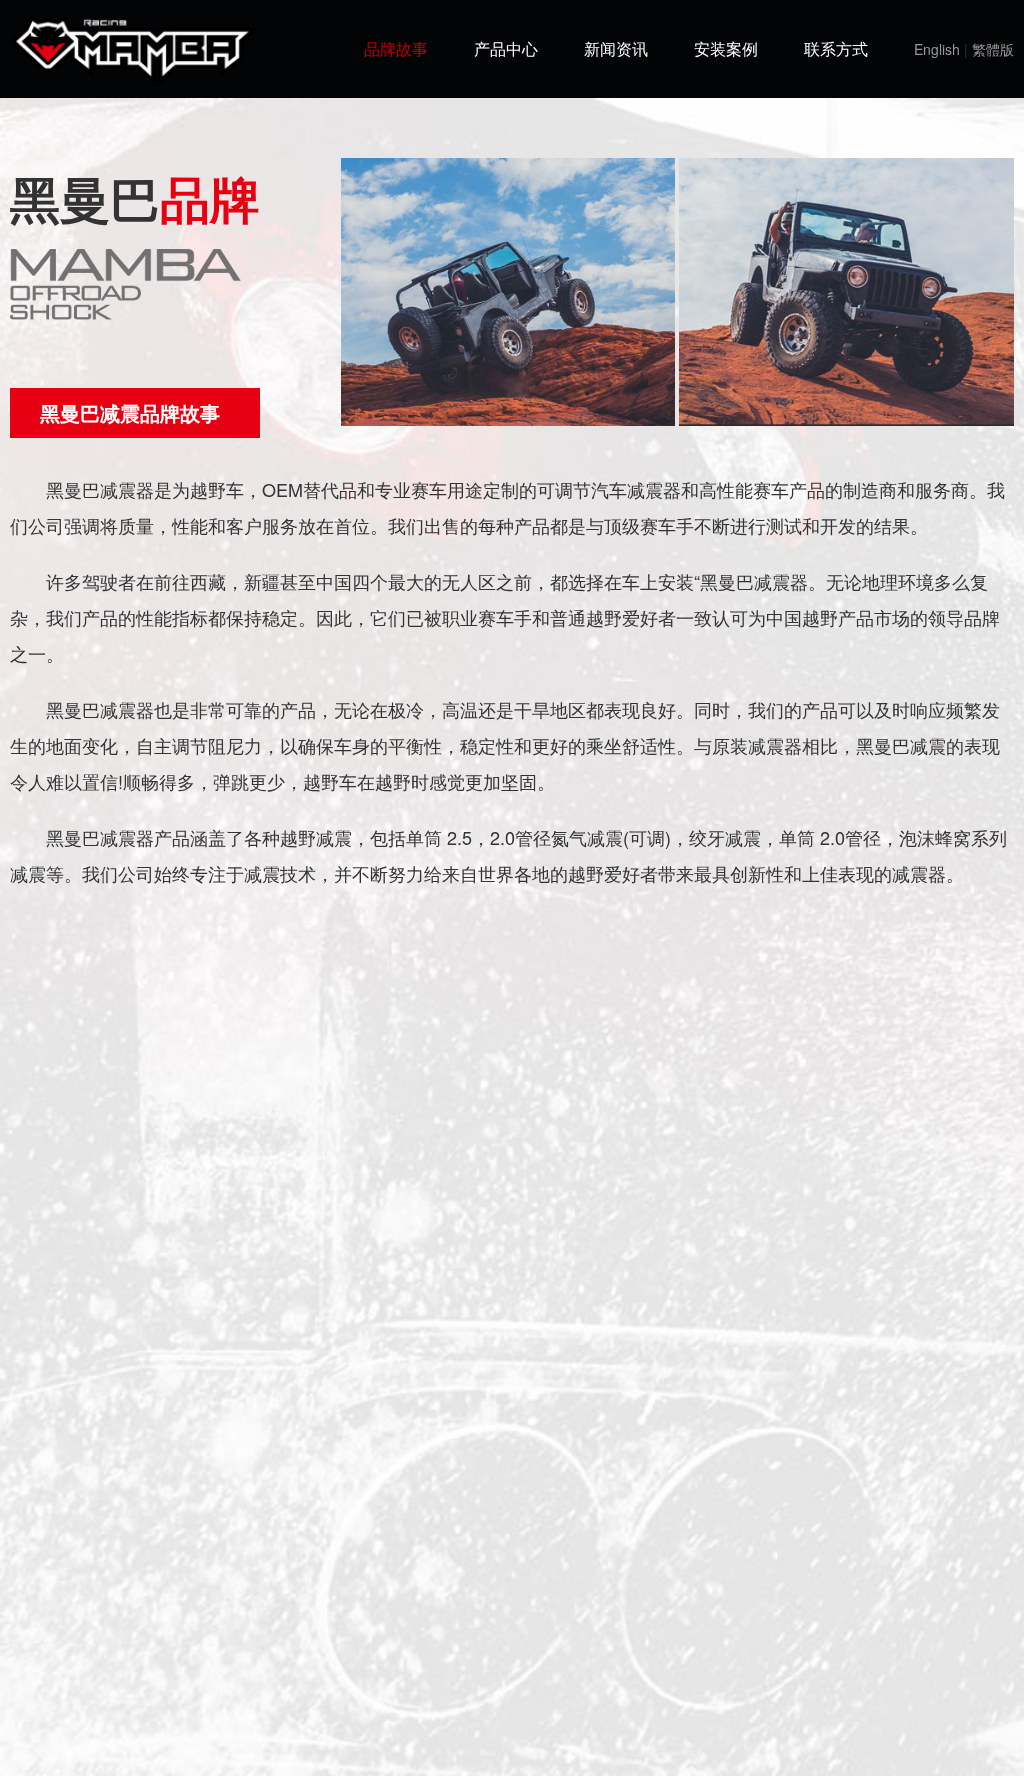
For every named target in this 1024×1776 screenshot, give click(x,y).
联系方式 (836, 48)
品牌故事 (396, 48)
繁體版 (993, 49)
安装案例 (726, 48)
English (937, 49)
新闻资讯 (616, 48)
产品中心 (506, 48)
